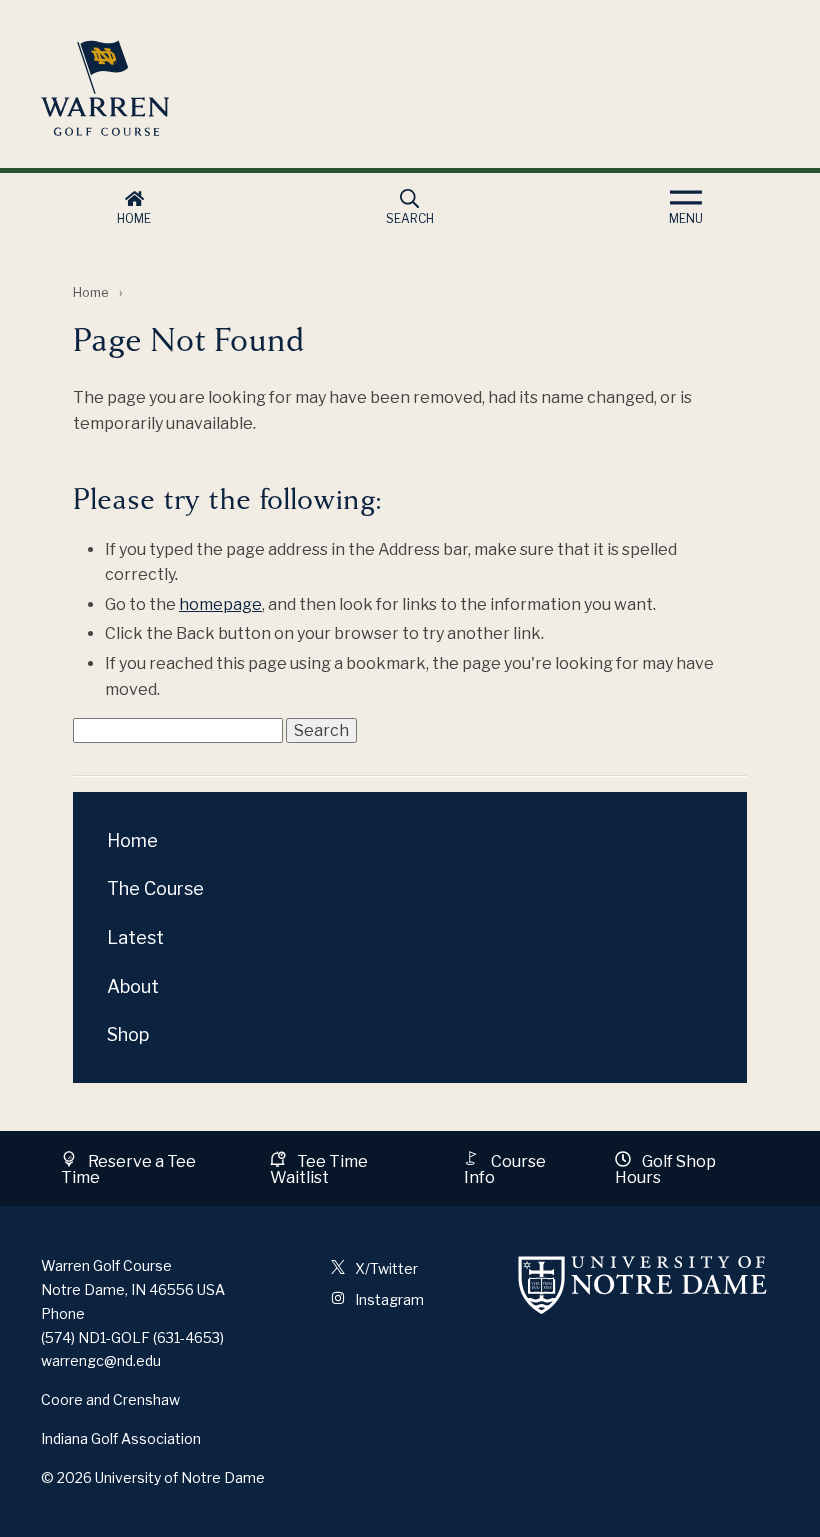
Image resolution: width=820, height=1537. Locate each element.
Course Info (505, 1169)
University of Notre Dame (180, 1477)
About (133, 986)
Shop (128, 1034)
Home (134, 218)
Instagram (388, 1299)
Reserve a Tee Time (128, 1169)
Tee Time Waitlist (319, 1169)
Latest (135, 937)
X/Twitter (385, 1268)
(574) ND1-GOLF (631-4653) (132, 1337)
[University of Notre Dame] (643, 1284)
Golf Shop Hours (665, 1169)
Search (410, 218)
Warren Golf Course (262, 88)
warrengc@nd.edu (101, 1360)
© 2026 (66, 1477)
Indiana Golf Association (121, 1438)
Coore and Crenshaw (110, 1399)
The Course (155, 888)
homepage (220, 604)
